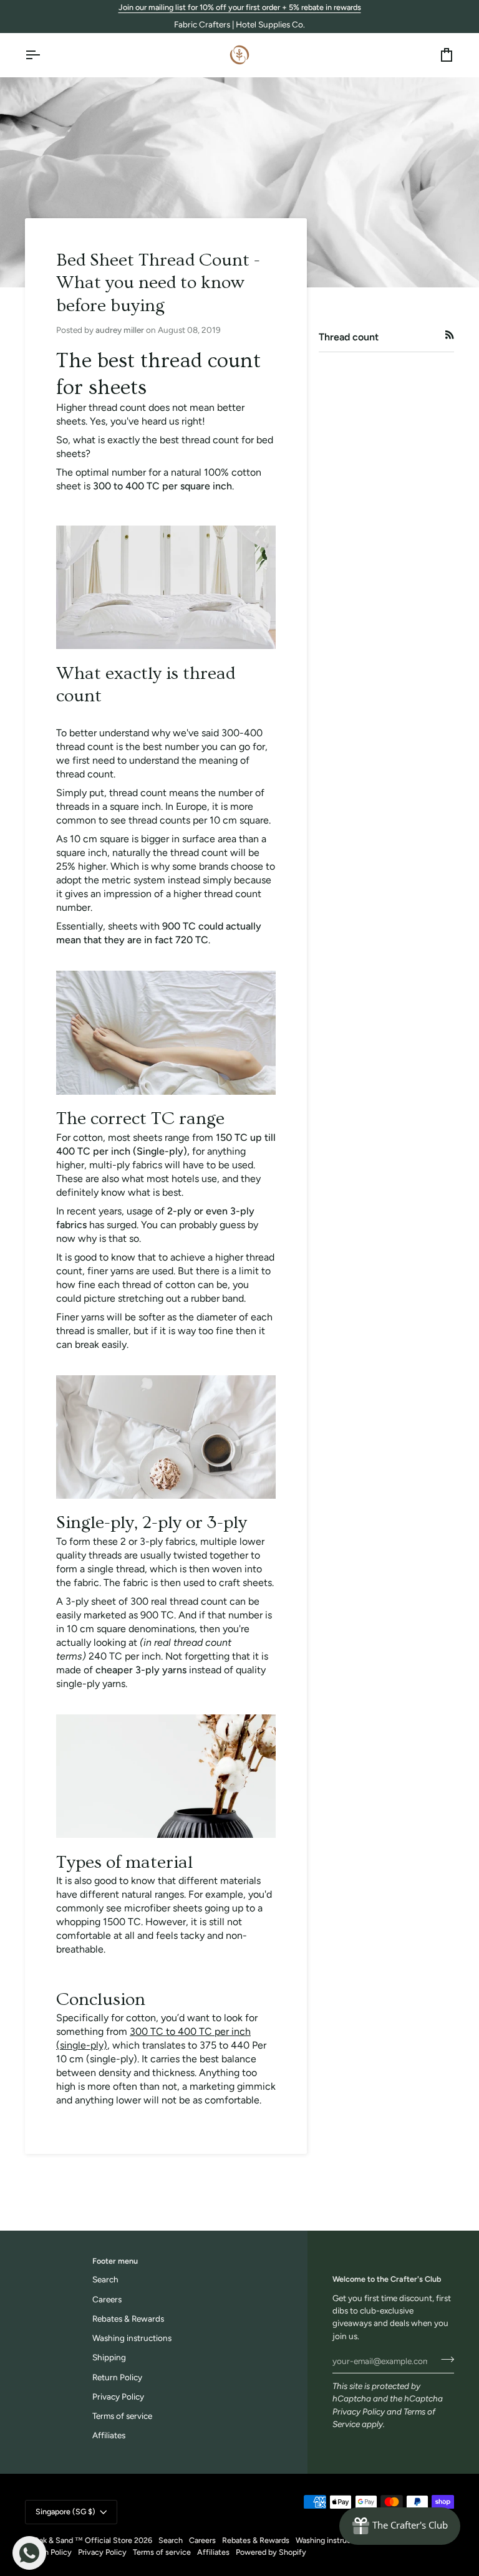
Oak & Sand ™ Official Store (83, 2540)
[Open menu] (44, 55)
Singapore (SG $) (65, 2511)
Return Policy (117, 2377)
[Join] (444, 2360)
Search (105, 2279)
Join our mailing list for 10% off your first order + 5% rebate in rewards (240, 7)
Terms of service (122, 2416)
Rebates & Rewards (128, 2319)
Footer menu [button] (115, 2261)
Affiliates (109, 2435)
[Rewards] (400, 2526)
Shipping (109, 2357)
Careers (107, 2299)
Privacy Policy (359, 2411)
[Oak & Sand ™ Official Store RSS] (450, 335)
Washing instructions (132, 2338)
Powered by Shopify (271, 2552)
